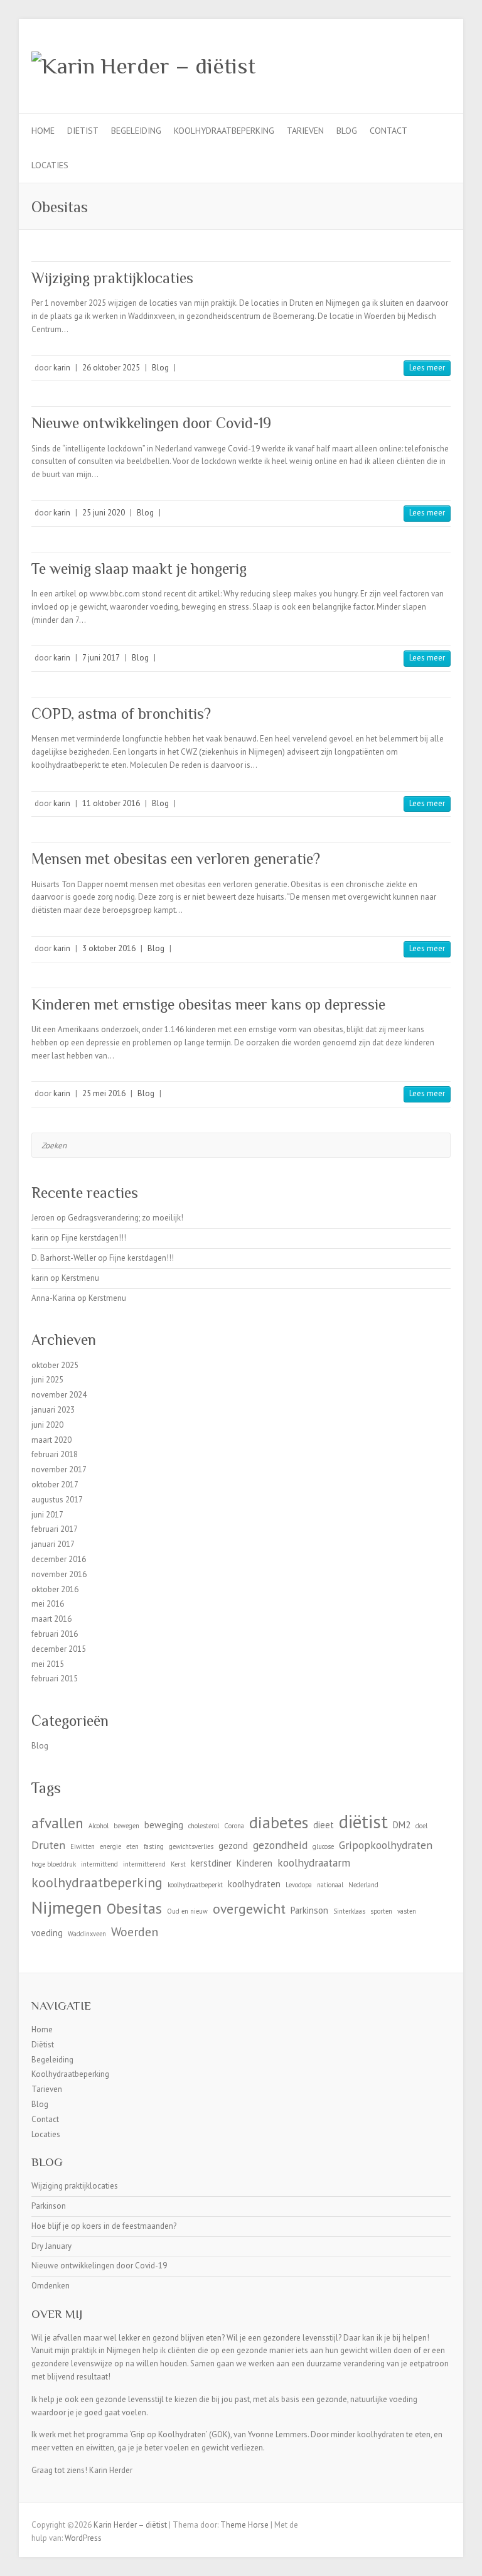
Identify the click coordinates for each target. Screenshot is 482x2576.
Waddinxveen (87, 1934)
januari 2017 (53, 1544)
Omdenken (51, 2286)
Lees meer (427, 368)
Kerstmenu (80, 1278)
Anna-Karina (53, 1298)
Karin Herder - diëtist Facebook (400, 65)
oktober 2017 (55, 1485)
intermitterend (144, 1864)
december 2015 (59, 1649)
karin (62, 368)
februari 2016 (55, 1634)
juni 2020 (47, 1425)
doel (421, 1826)
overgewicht (249, 1909)
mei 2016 (48, 1604)
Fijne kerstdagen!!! (94, 1238)
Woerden (135, 1932)
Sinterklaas (349, 1911)
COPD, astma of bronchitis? (121, 714)
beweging (164, 1825)
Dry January (51, 2246)
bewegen (126, 1826)
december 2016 (59, 1559)
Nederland (363, 1885)
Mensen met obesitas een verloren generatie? (176, 859)
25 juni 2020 (104, 513)
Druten (48, 1845)
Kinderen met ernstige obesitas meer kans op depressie (208, 1004)
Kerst (178, 1864)
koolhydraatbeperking (97, 1882)
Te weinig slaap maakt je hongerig (139, 569)
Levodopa (299, 1885)
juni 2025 (47, 1380)
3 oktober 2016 (109, 948)
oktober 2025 (55, 1365)
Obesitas (134, 1908)
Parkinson (309, 1910)
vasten (407, 1911)
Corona (234, 1826)
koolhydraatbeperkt (195, 1885)
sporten (381, 1911)
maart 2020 (51, 1440)
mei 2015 (48, 1664)
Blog (347, 131)
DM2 (402, 1825)
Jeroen (43, 1218)
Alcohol (99, 1826)
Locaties (50, 165)
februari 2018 (55, 1454)
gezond (233, 1846)
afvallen (57, 1823)
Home (43, 131)
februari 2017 (55, 1529)
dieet (324, 1825)
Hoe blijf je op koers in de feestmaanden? (104, 2226)
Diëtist (83, 131)
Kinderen (254, 1863)
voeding (47, 1933)
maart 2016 (51, 1619)
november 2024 (59, 1395)
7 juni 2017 (101, 658)
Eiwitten (83, 1846)
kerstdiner (211, 1863)
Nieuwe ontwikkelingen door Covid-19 (151, 423)
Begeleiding (136, 131)
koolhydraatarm (314, 1862)
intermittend (99, 1864)
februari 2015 (55, 1679)
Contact (388, 131)
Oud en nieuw (187, 1911)
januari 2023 (53, 1410)
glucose (323, 1846)
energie (110, 1846)
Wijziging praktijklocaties (112, 278)
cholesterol (204, 1826)
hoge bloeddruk (54, 1864)
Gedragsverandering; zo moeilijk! (126, 1218)
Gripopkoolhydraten (386, 1845)
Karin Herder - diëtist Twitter (419, 65)
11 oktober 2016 (111, 803)
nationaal (330, 1885)
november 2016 (59, 1574)
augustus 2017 (57, 1500)
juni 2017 (47, 1515)
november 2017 (59, 1469)
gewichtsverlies (191, 1846)
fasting (154, 1846)
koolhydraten (254, 1884)
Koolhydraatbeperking (224, 131)
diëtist (363, 1821)
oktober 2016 (55, 1589)
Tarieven (305, 131)
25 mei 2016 (104, 1093)
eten (132, 1846)
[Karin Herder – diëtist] (143, 66)
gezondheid (280, 1845)
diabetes (279, 1822)
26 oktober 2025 (111, 368)
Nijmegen (67, 1907)
